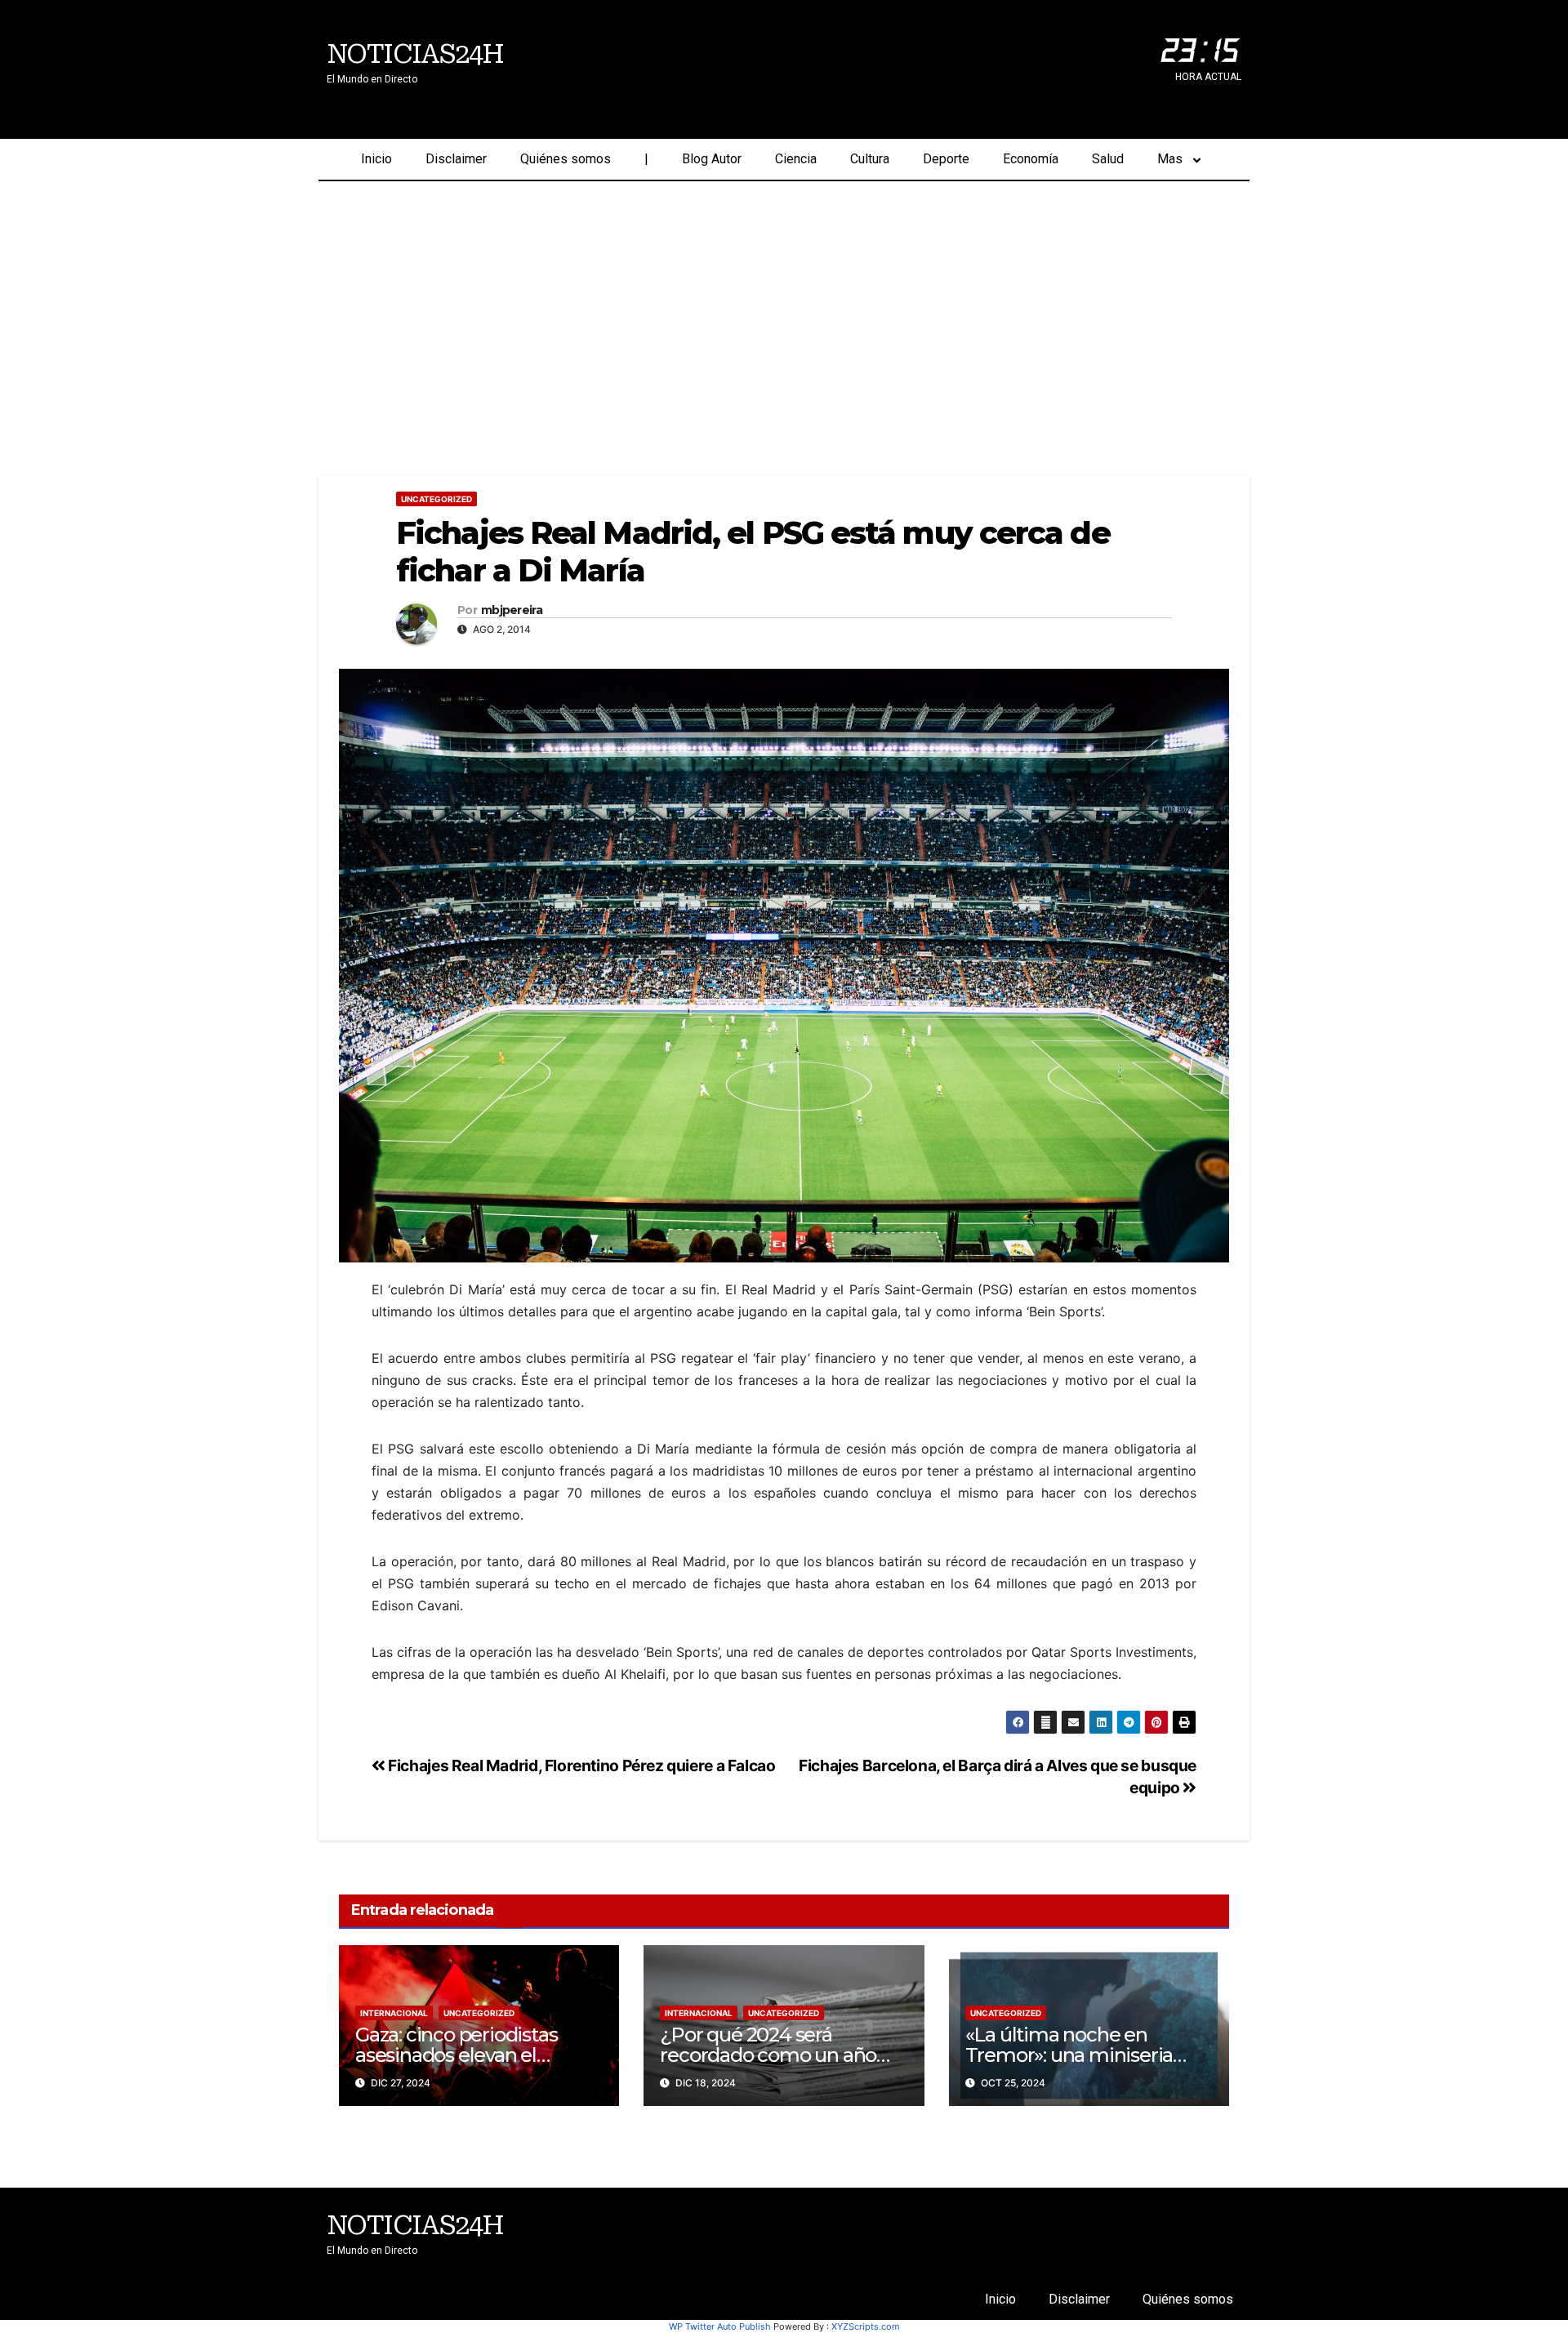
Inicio (376, 159)
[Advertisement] (784, 304)
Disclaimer (456, 159)
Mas (1170, 159)
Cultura (870, 159)
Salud (1108, 159)
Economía (1031, 159)
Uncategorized (437, 499)
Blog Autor (712, 159)
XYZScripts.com (866, 2326)
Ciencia (796, 159)
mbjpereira (512, 610)
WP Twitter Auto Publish (720, 2326)
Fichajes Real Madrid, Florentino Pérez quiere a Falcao (581, 1765)
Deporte (946, 159)
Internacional (394, 2013)
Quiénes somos (566, 159)
